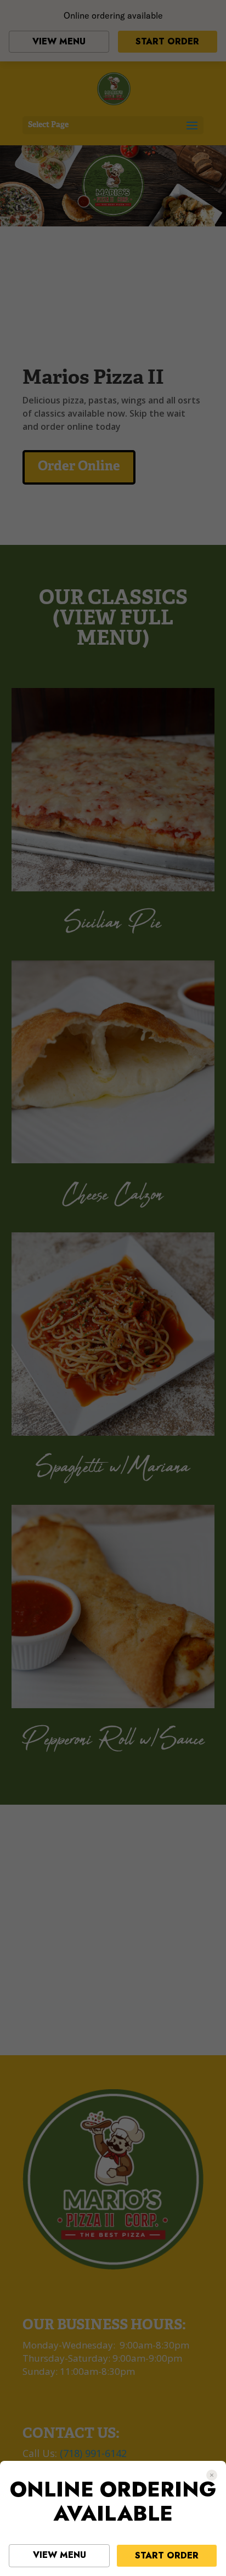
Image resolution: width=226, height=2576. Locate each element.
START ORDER (167, 2555)
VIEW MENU (60, 2555)
